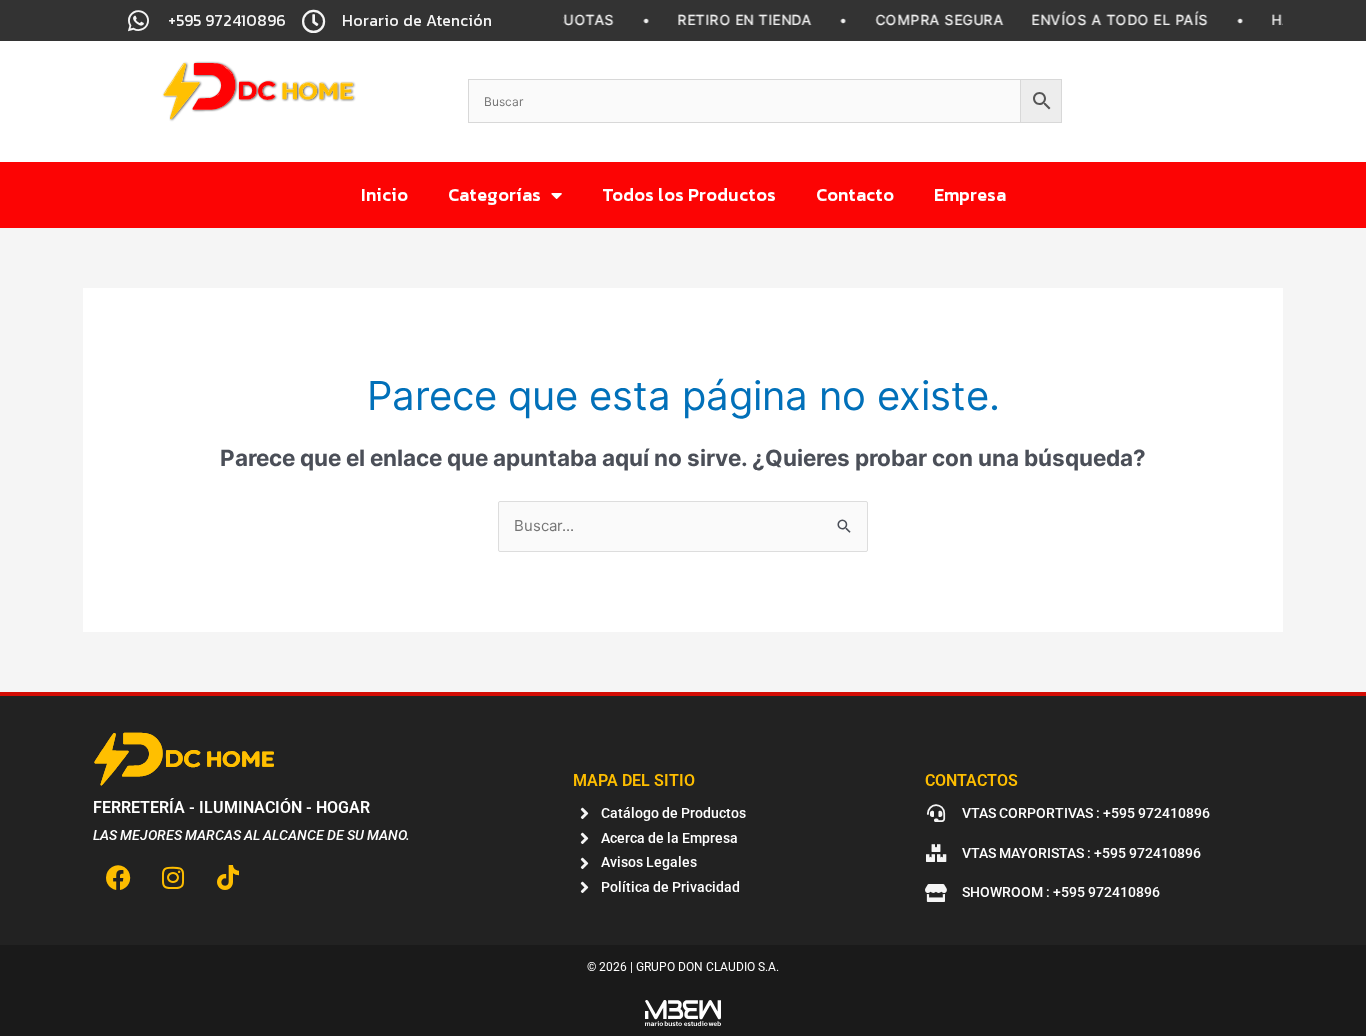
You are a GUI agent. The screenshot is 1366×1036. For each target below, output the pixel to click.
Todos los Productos (689, 194)
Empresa (970, 194)
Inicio (384, 194)
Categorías (494, 194)
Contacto (855, 194)
